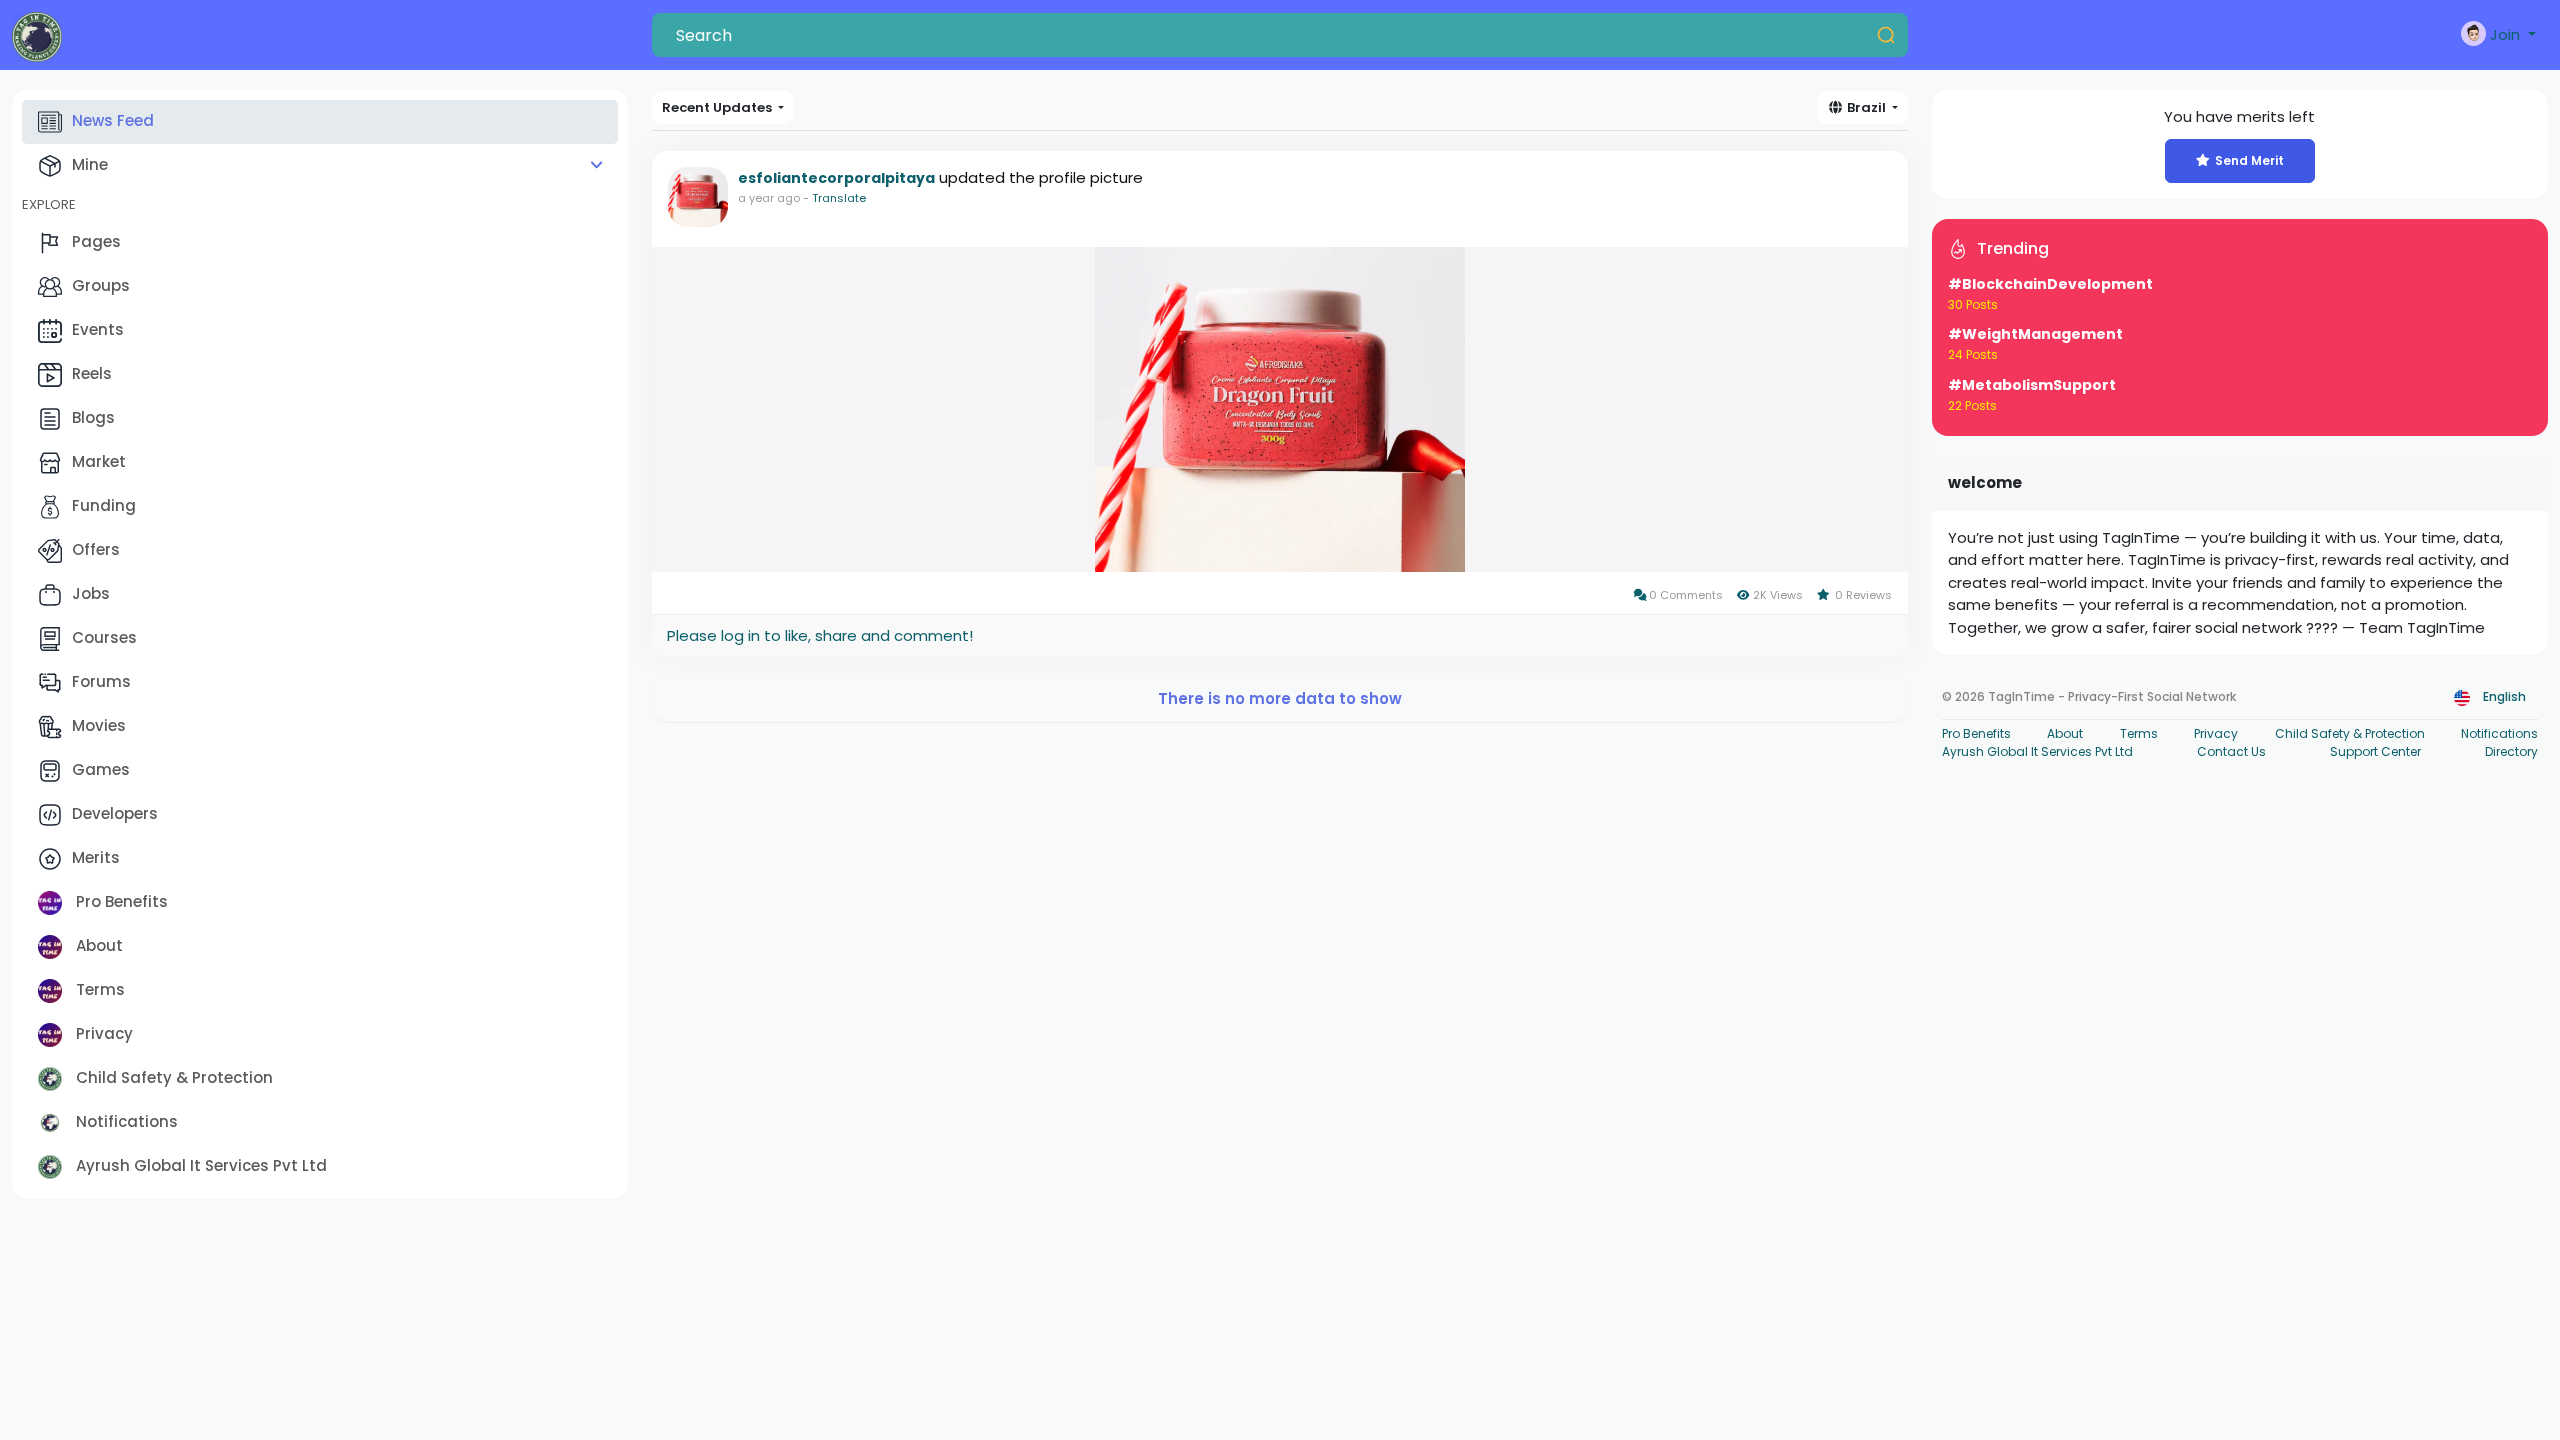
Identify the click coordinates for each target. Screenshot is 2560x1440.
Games (101, 769)
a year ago (769, 198)
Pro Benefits (120, 901)
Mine (90, 164)
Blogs (93, 417)
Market (99, 461)
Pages (96, 241)
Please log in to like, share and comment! (820, 635)
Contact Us (2231, 751)
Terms (98, 989)
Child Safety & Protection (172, 1077)
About (97, 945)
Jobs (91, 593)
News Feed (113, 120)
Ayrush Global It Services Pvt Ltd (199, 1165)
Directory (2511, 751)
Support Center (2375, 751)
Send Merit (2249, 160)
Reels (92, 373)
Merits (96, 857)
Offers (96, 549)
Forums (101, 681)
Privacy (102, 1033)
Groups (101, 285)
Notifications (125, 1121)
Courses (104, 637)
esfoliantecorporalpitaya (836, 178)
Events (98, 329)
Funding (104, 505)
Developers (115, 813)
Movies (99, 725)
